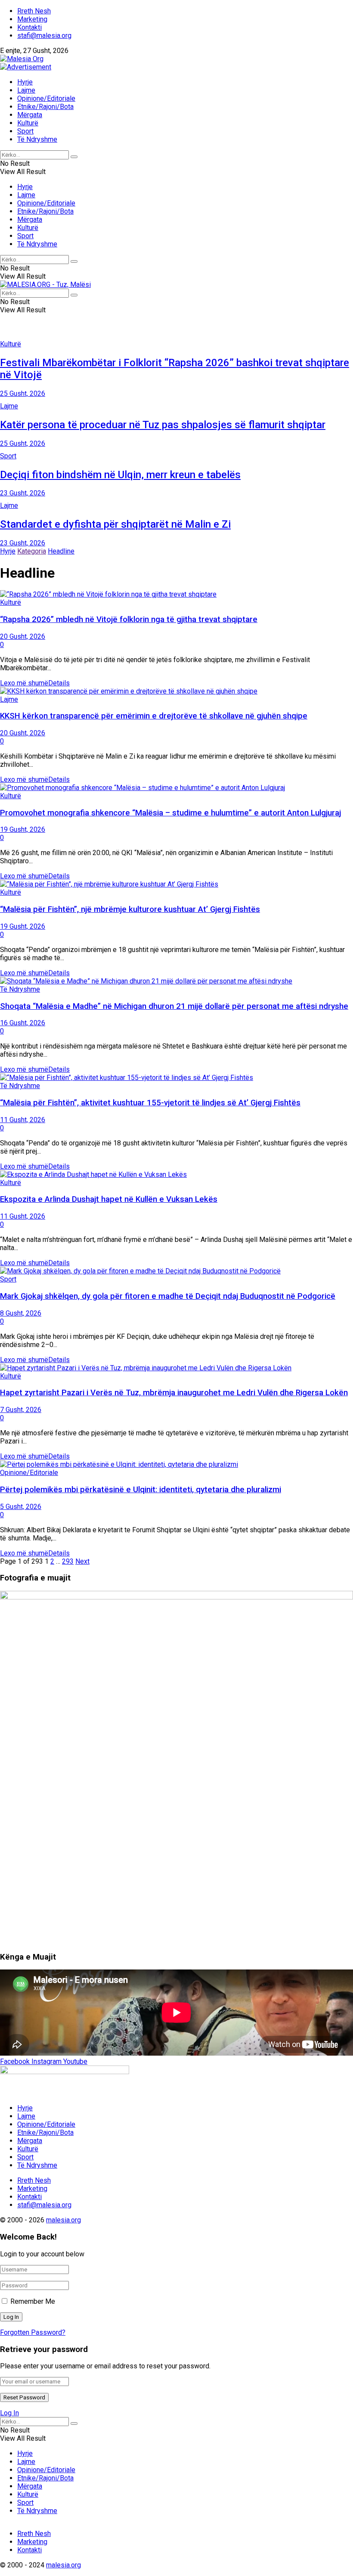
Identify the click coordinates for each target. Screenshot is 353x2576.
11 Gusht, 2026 (23, 1120)
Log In (9, 2413)
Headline (61, 551)
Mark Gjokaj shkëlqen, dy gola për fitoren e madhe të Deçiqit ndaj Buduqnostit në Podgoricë (168, 1296)
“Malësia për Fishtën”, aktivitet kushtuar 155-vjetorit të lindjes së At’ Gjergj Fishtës (150, 1103)
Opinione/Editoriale (46, 98)
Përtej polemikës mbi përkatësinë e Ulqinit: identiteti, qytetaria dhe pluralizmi (141, 1490)
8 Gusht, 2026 (21, 1313)
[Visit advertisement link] (26, 67)
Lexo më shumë (35, 683)
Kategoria (32, 551)
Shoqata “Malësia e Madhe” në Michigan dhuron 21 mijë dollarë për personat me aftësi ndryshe (174, 1006)
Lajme (26, 90)
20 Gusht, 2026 (23, 636)
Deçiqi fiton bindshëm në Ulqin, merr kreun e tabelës (120, 475)
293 (68, 1561)
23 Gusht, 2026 (23, 493)
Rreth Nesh (34, 11)
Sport (25, 131)
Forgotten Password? (33, 2332)
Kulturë (28, 123)
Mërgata (30, 115)
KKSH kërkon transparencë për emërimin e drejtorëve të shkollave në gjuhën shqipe (154, 716)
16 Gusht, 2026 (23, 1023)
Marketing (32, 19)
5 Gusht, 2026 (21, 1507)
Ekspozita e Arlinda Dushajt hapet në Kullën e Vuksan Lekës (109, 1199)
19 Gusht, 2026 (23, 829)
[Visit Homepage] (22, 59)
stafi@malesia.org (44, 36)
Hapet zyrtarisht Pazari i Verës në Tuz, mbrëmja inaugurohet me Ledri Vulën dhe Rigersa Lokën (174, 1393)
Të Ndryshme (37, 139)
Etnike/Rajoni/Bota (45, 107)
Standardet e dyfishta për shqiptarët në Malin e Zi (115, 524)
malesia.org (63, 2220)
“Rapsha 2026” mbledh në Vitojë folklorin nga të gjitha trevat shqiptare (129, 619)
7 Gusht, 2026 (21, 1410)
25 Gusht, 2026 (23, 394)
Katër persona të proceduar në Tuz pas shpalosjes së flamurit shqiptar (163, 425)
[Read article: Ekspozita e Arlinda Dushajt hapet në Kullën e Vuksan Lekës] (176, 1174)
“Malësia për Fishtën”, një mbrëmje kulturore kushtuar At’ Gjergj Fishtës (130, 909)
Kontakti (29, 27)
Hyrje (25, 82)
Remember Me (33, 2301)
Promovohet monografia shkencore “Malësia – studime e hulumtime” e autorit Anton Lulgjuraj (170, 813)
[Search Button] (74, 157)
